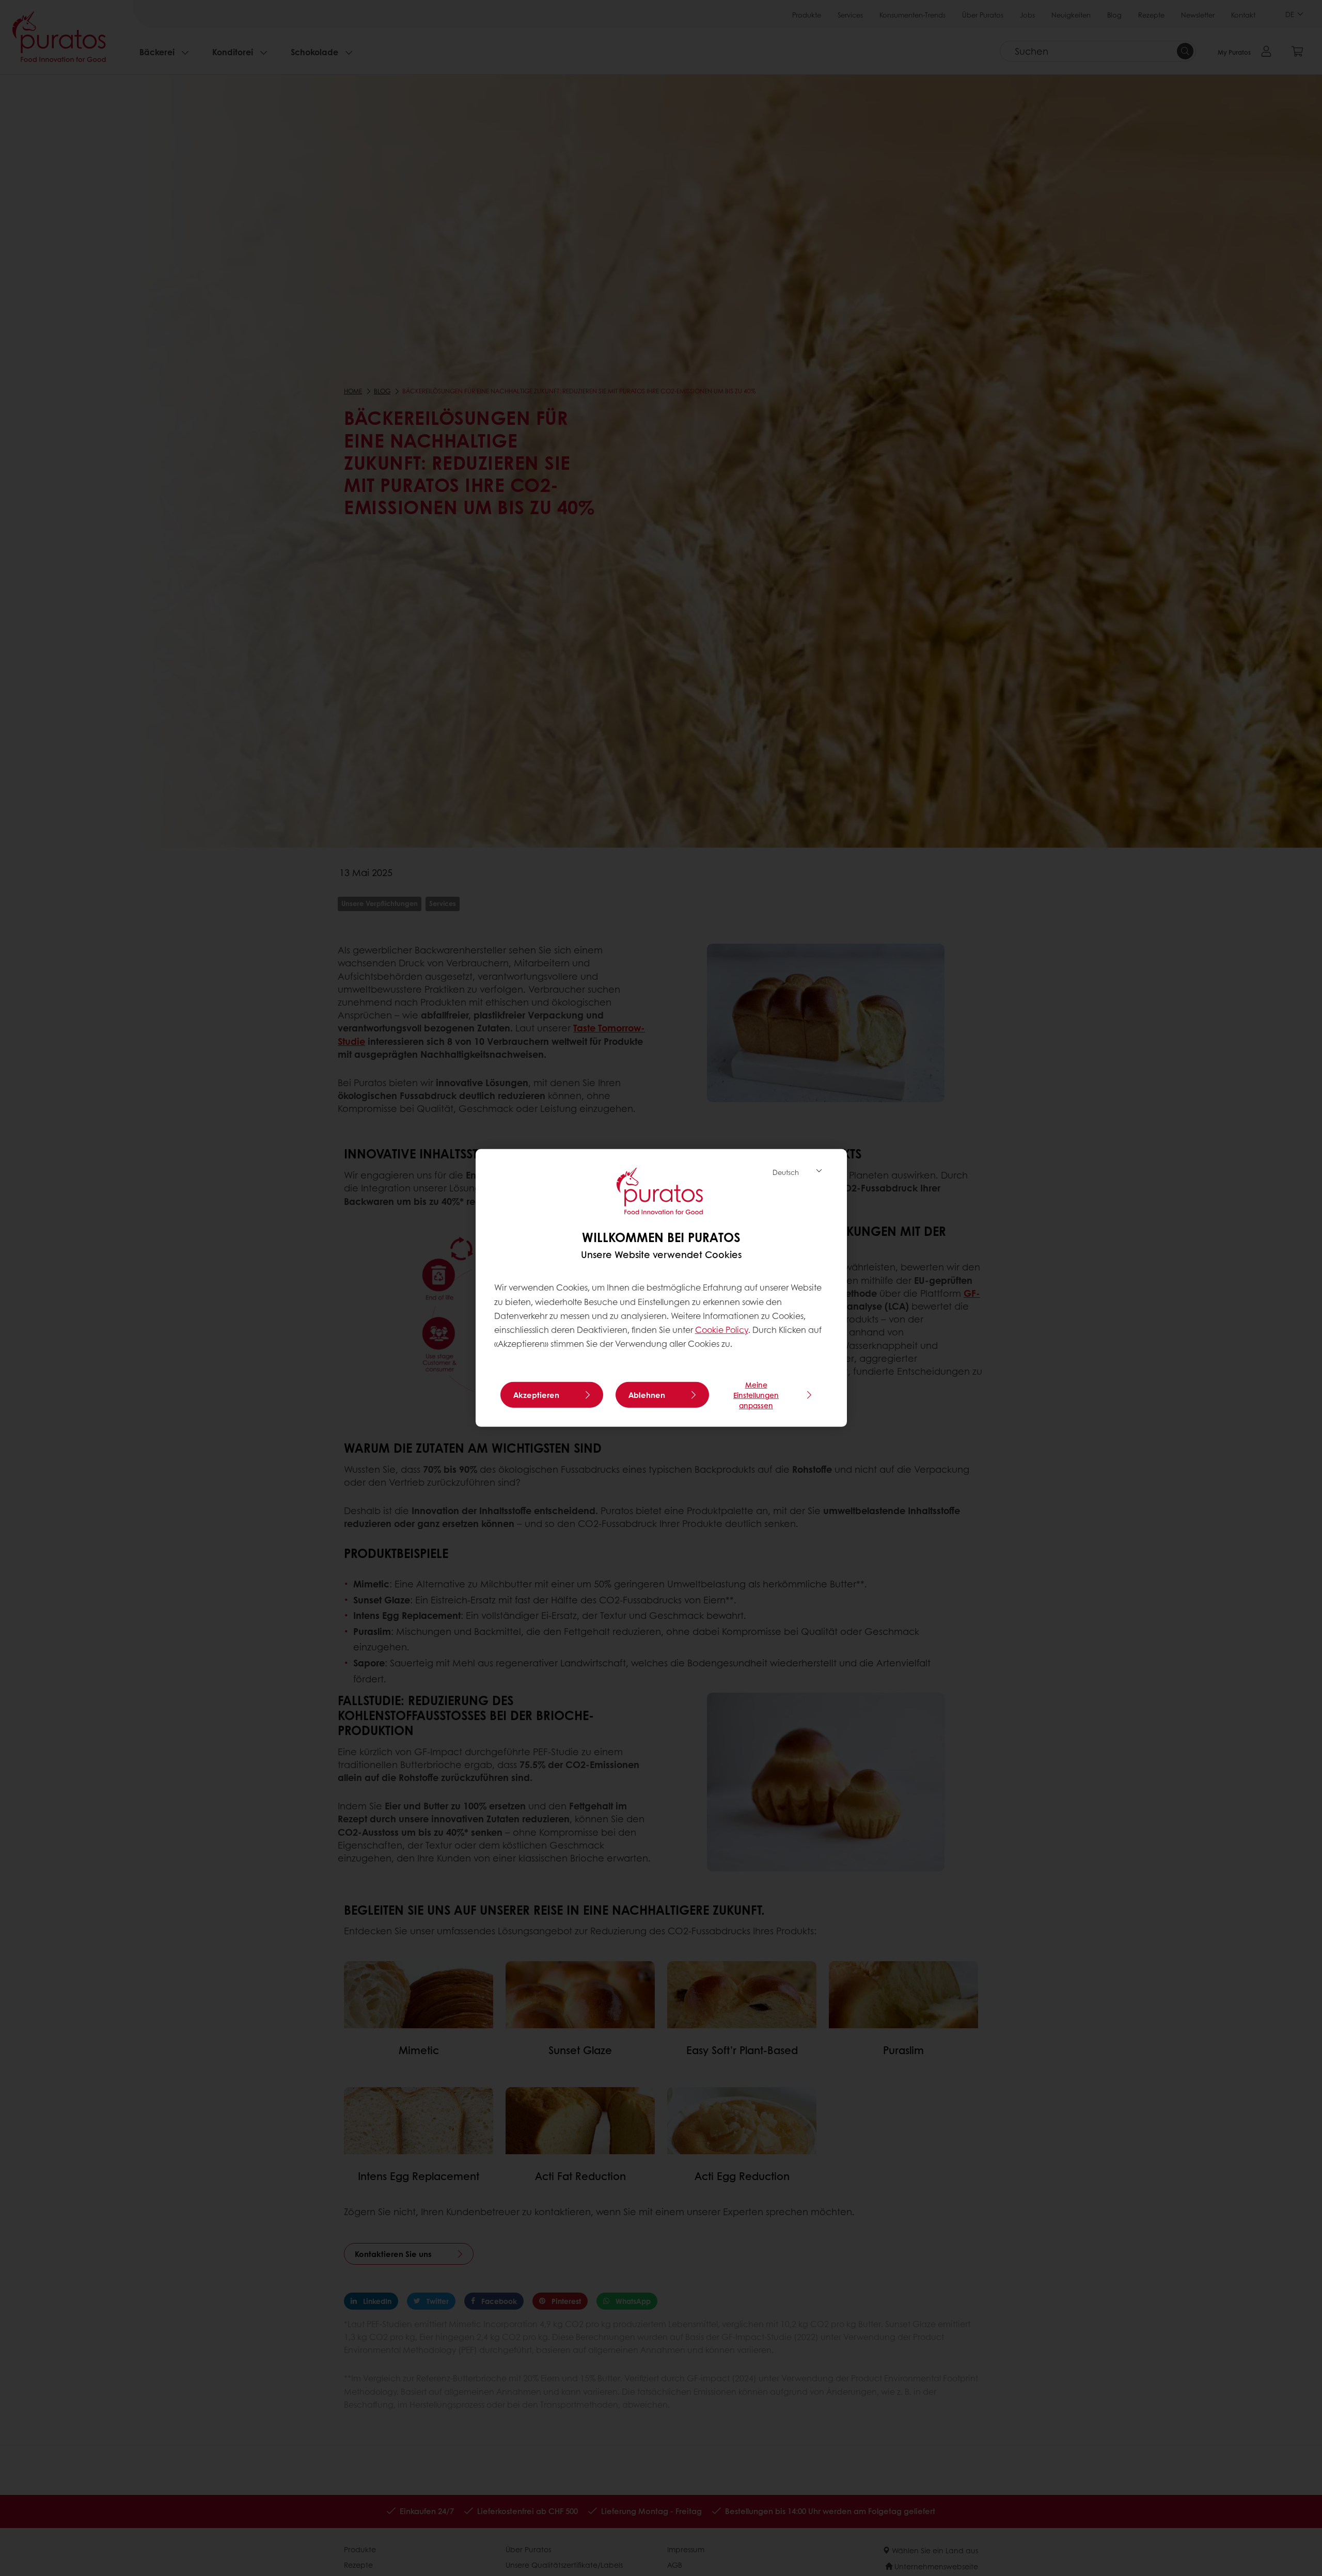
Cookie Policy (722, 1330)
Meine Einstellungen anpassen (756, 1395)
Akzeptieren (536, 1395)
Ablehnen (647, 1395)
